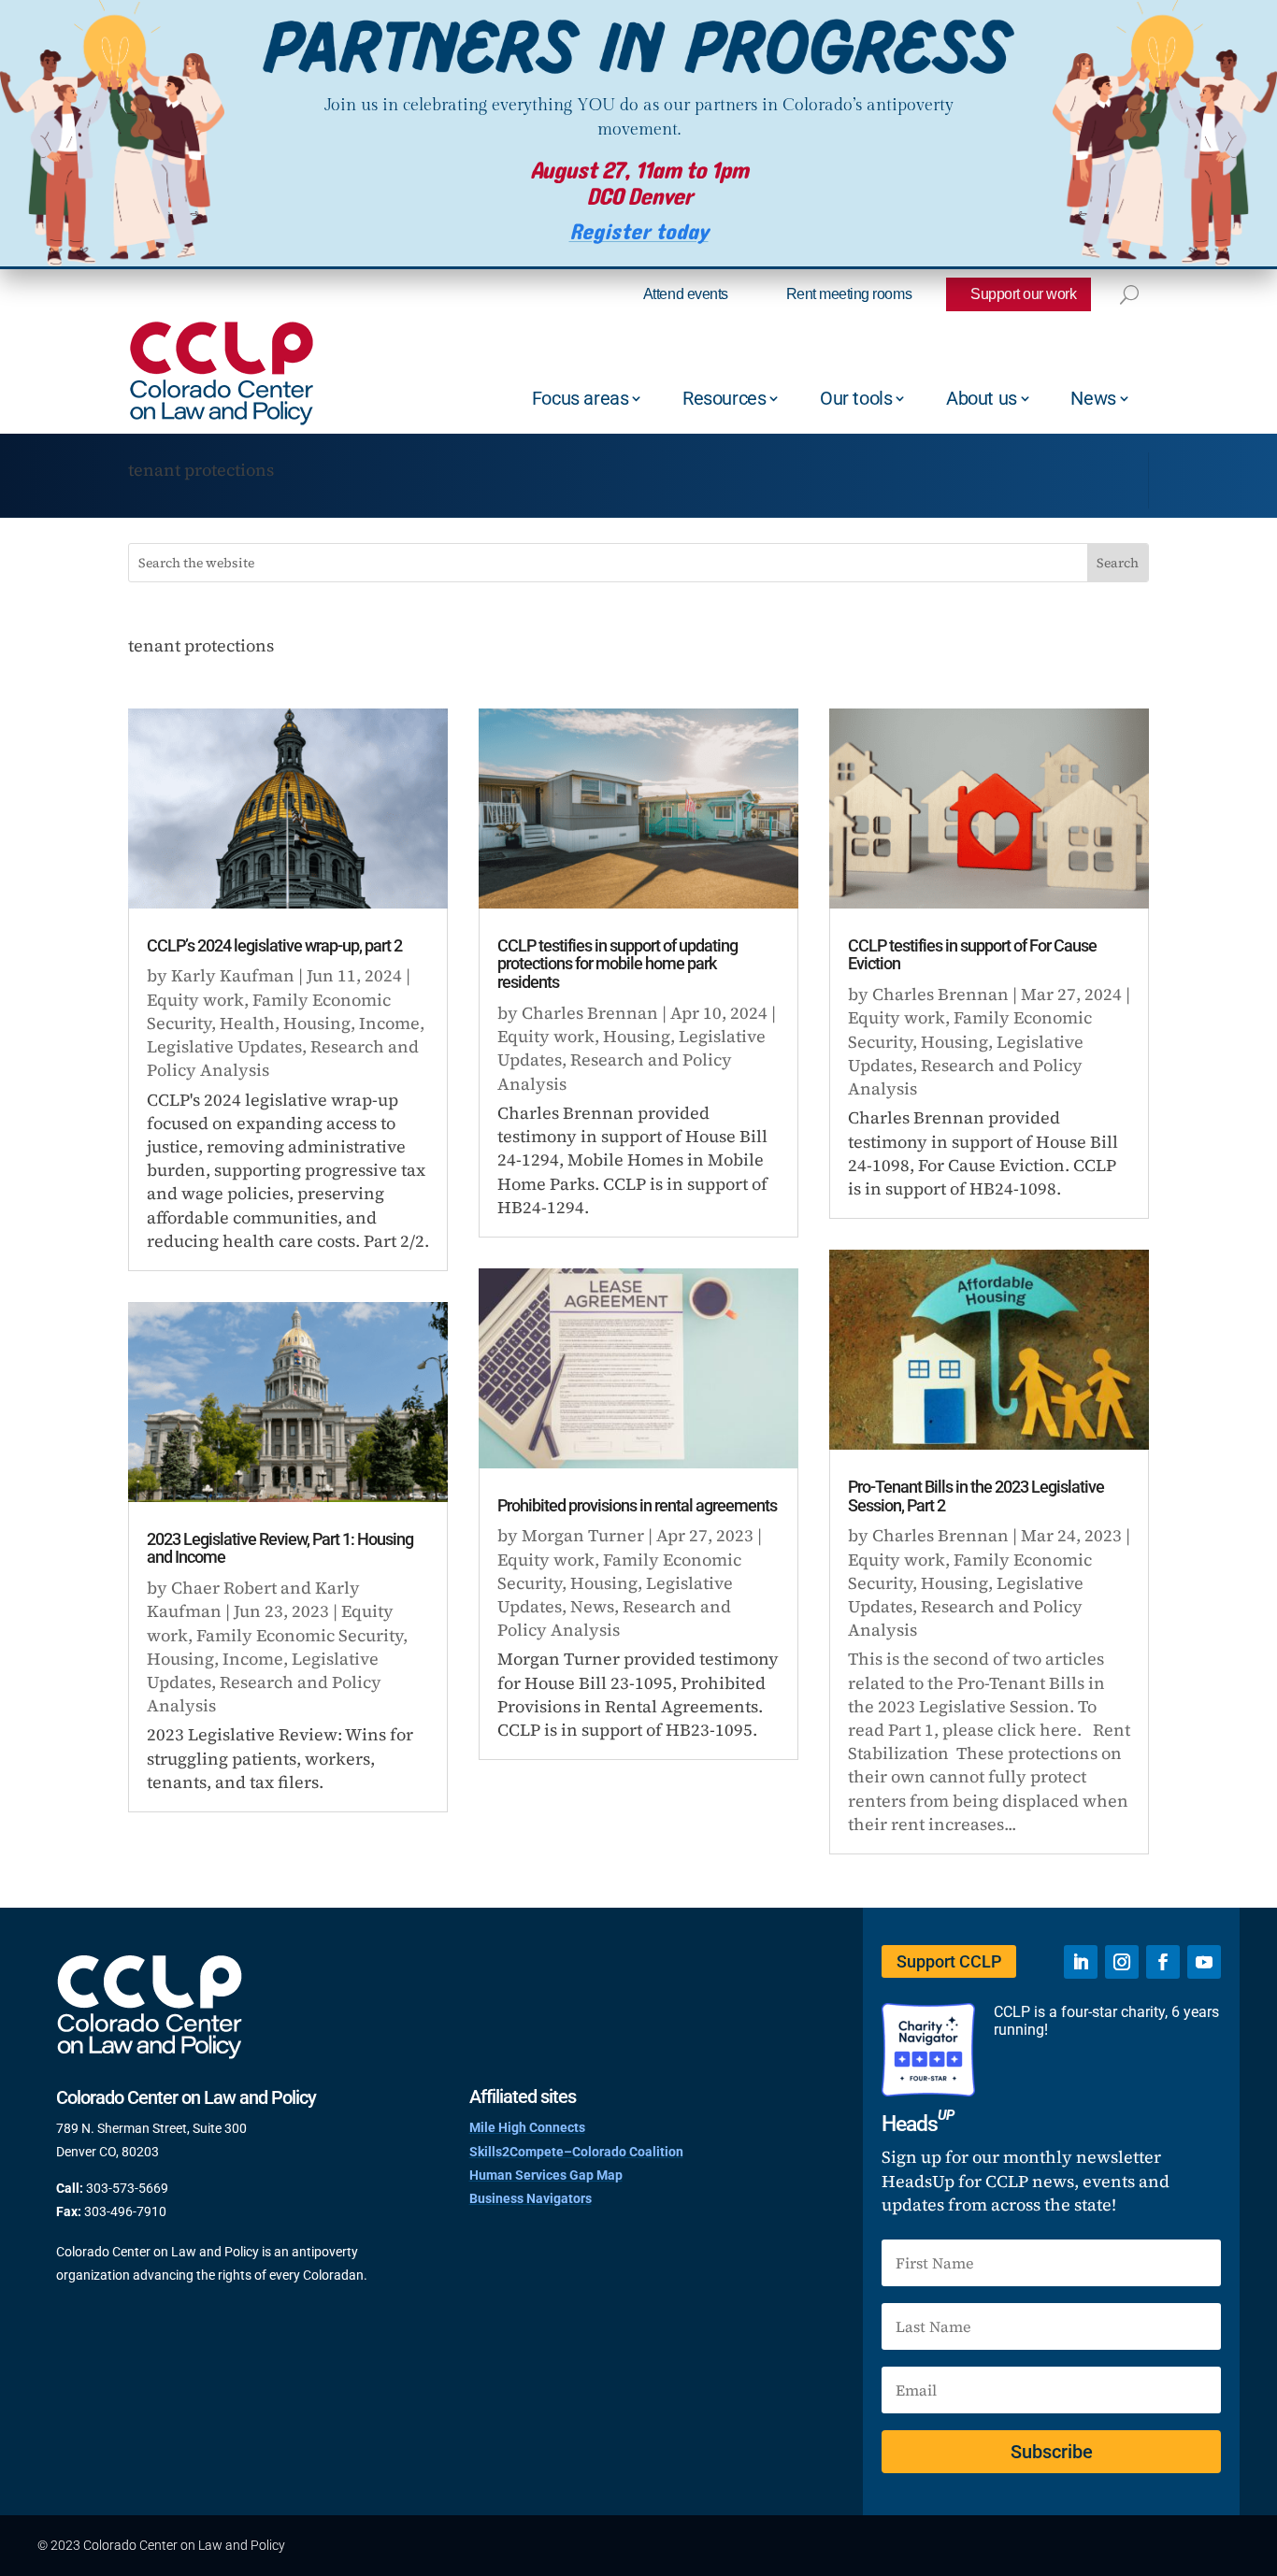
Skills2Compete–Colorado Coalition (576, 2152)
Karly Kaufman (233, 975)
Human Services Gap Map (546, 2175)
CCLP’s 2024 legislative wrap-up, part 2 (274, 945)
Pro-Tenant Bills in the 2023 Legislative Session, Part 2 (976, 1496)
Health (247, 1023)
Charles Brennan (590, 1013)
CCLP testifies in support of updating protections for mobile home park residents (617, 964)
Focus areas (581, 398)
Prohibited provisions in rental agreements (637, 1505)
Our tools (856, 398)
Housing (317, 1023)
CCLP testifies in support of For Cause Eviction (972, 955)
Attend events (686, 294)
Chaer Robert (224, 1588)
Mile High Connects (527, 2127)
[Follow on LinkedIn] (1081, 1962)
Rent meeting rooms (849, 294)
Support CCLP (949, 1961)
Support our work (1023, 294)
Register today (639, 232)
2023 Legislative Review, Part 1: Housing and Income (280, 1548)
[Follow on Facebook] (1163, 1962)
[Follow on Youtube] (1204, 1962)
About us (982, 398)
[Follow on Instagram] (1122, 1962)
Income (389, 1023)
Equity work (195, 1000)
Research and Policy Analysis (614, 1618)
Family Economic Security (300, 1635)
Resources (724, 398)
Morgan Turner (583, 1535)
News (1093, 398)
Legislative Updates (224, 1046)
